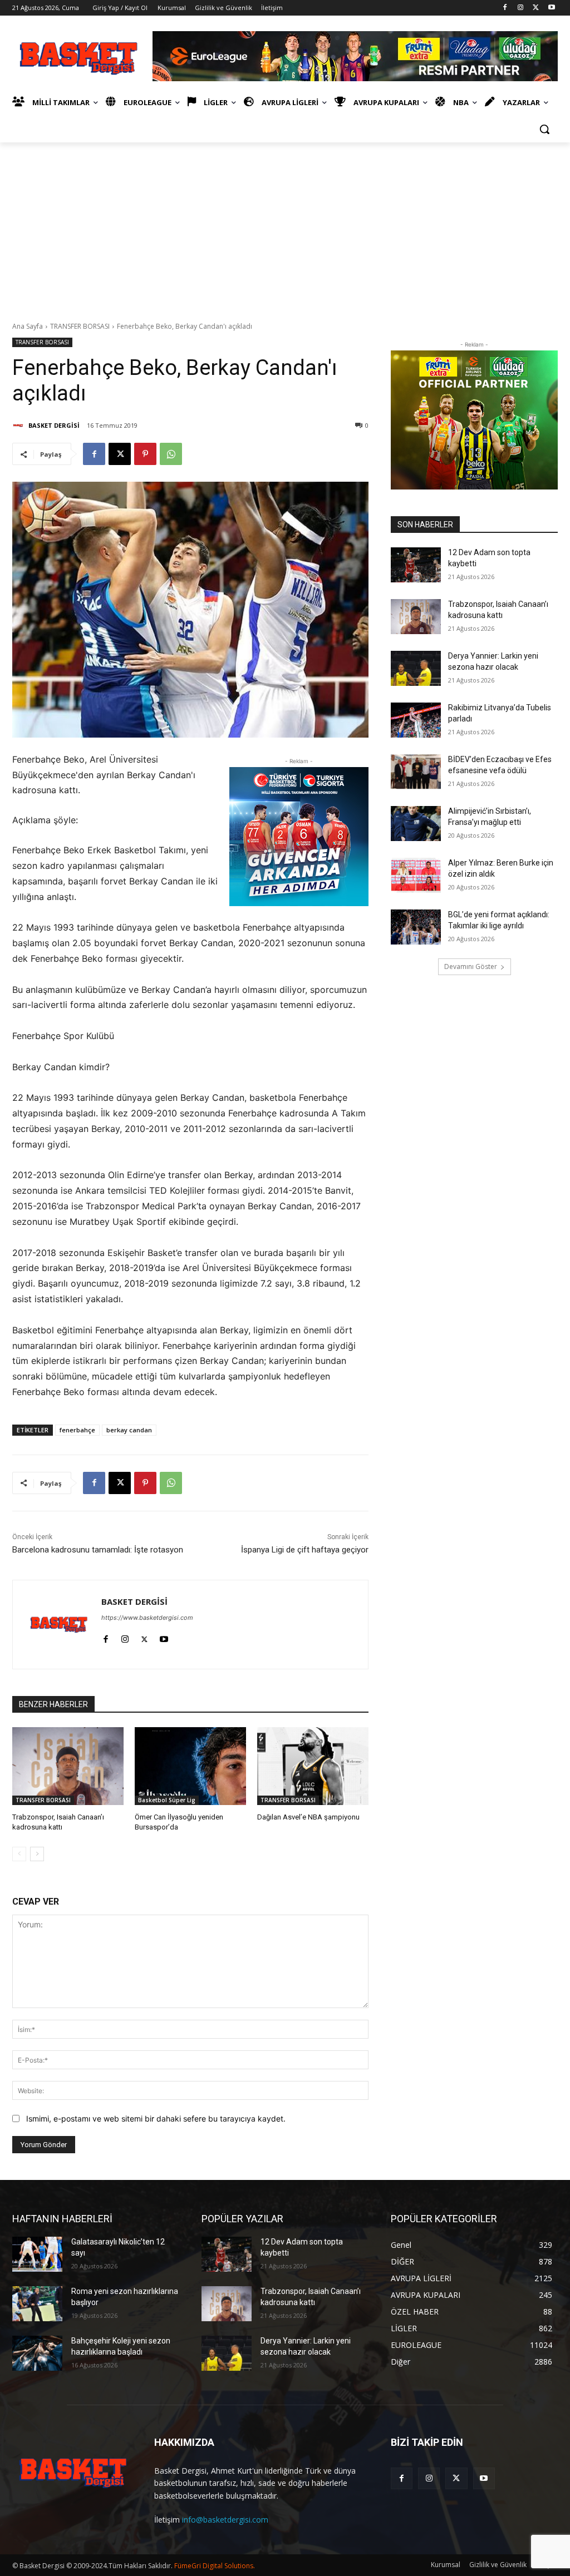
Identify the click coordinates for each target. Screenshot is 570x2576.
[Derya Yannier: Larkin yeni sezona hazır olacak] (416, 668)
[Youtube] (551, 8)
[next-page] (37, 1854)
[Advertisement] (285, 226)
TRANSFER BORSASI (80, 326)
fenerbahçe (77, 1430)
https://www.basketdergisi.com (147, 1618)
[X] (536, 8)
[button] (544, 129)
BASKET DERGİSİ (54, 425)
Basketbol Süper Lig (167, 1800)
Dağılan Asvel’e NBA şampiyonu (308, 1817)
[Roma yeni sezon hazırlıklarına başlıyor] (37, 2304)
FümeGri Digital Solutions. (215, 2566)
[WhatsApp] (171, 454)
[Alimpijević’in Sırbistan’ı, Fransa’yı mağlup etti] (416, 824)
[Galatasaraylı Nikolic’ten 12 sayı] (37, 2254)
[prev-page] (19, 1854)
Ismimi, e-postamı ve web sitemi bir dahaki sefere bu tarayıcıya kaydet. (156, 2118)
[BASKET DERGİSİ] (19, 426)
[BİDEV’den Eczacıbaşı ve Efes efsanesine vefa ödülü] (416, 772)
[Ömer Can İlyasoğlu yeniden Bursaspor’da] (190, 1766)
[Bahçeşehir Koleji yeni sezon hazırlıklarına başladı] (37, 2353)
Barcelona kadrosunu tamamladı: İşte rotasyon (98, 1550)
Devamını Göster (471, 966)
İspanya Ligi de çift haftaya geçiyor (305, 1550)
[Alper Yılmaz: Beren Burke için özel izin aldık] (416, 875)
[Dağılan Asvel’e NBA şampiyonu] (313, 1766)
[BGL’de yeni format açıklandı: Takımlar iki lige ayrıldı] (416, 927)
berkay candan (129, 1430)
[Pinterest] (145, 454)
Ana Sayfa (28, 326)
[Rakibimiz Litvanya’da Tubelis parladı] (416, 720)
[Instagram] (521, 8)
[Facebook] (505, 8)
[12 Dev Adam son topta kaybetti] (416, 565)
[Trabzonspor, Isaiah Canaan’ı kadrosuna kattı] (68, 1766)
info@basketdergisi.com (225, 2520)
